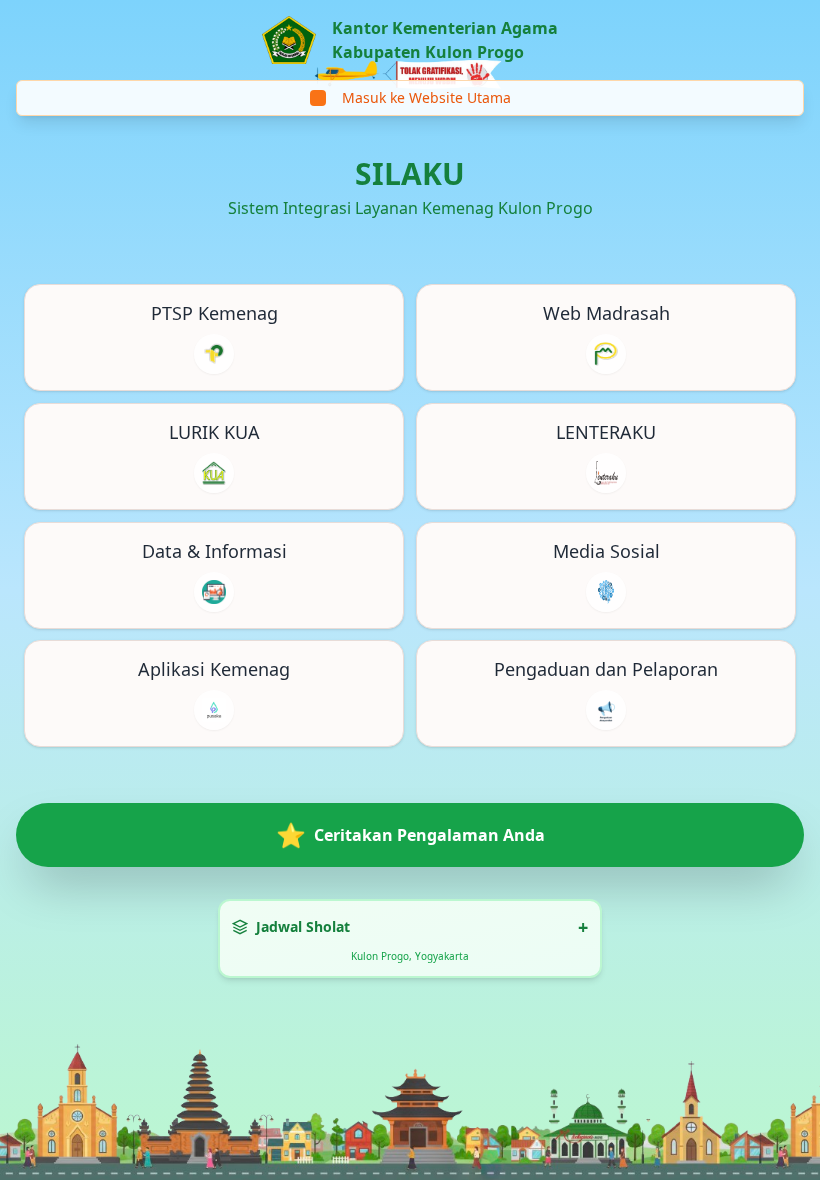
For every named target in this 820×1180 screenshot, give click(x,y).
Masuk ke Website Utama (426, 97)
